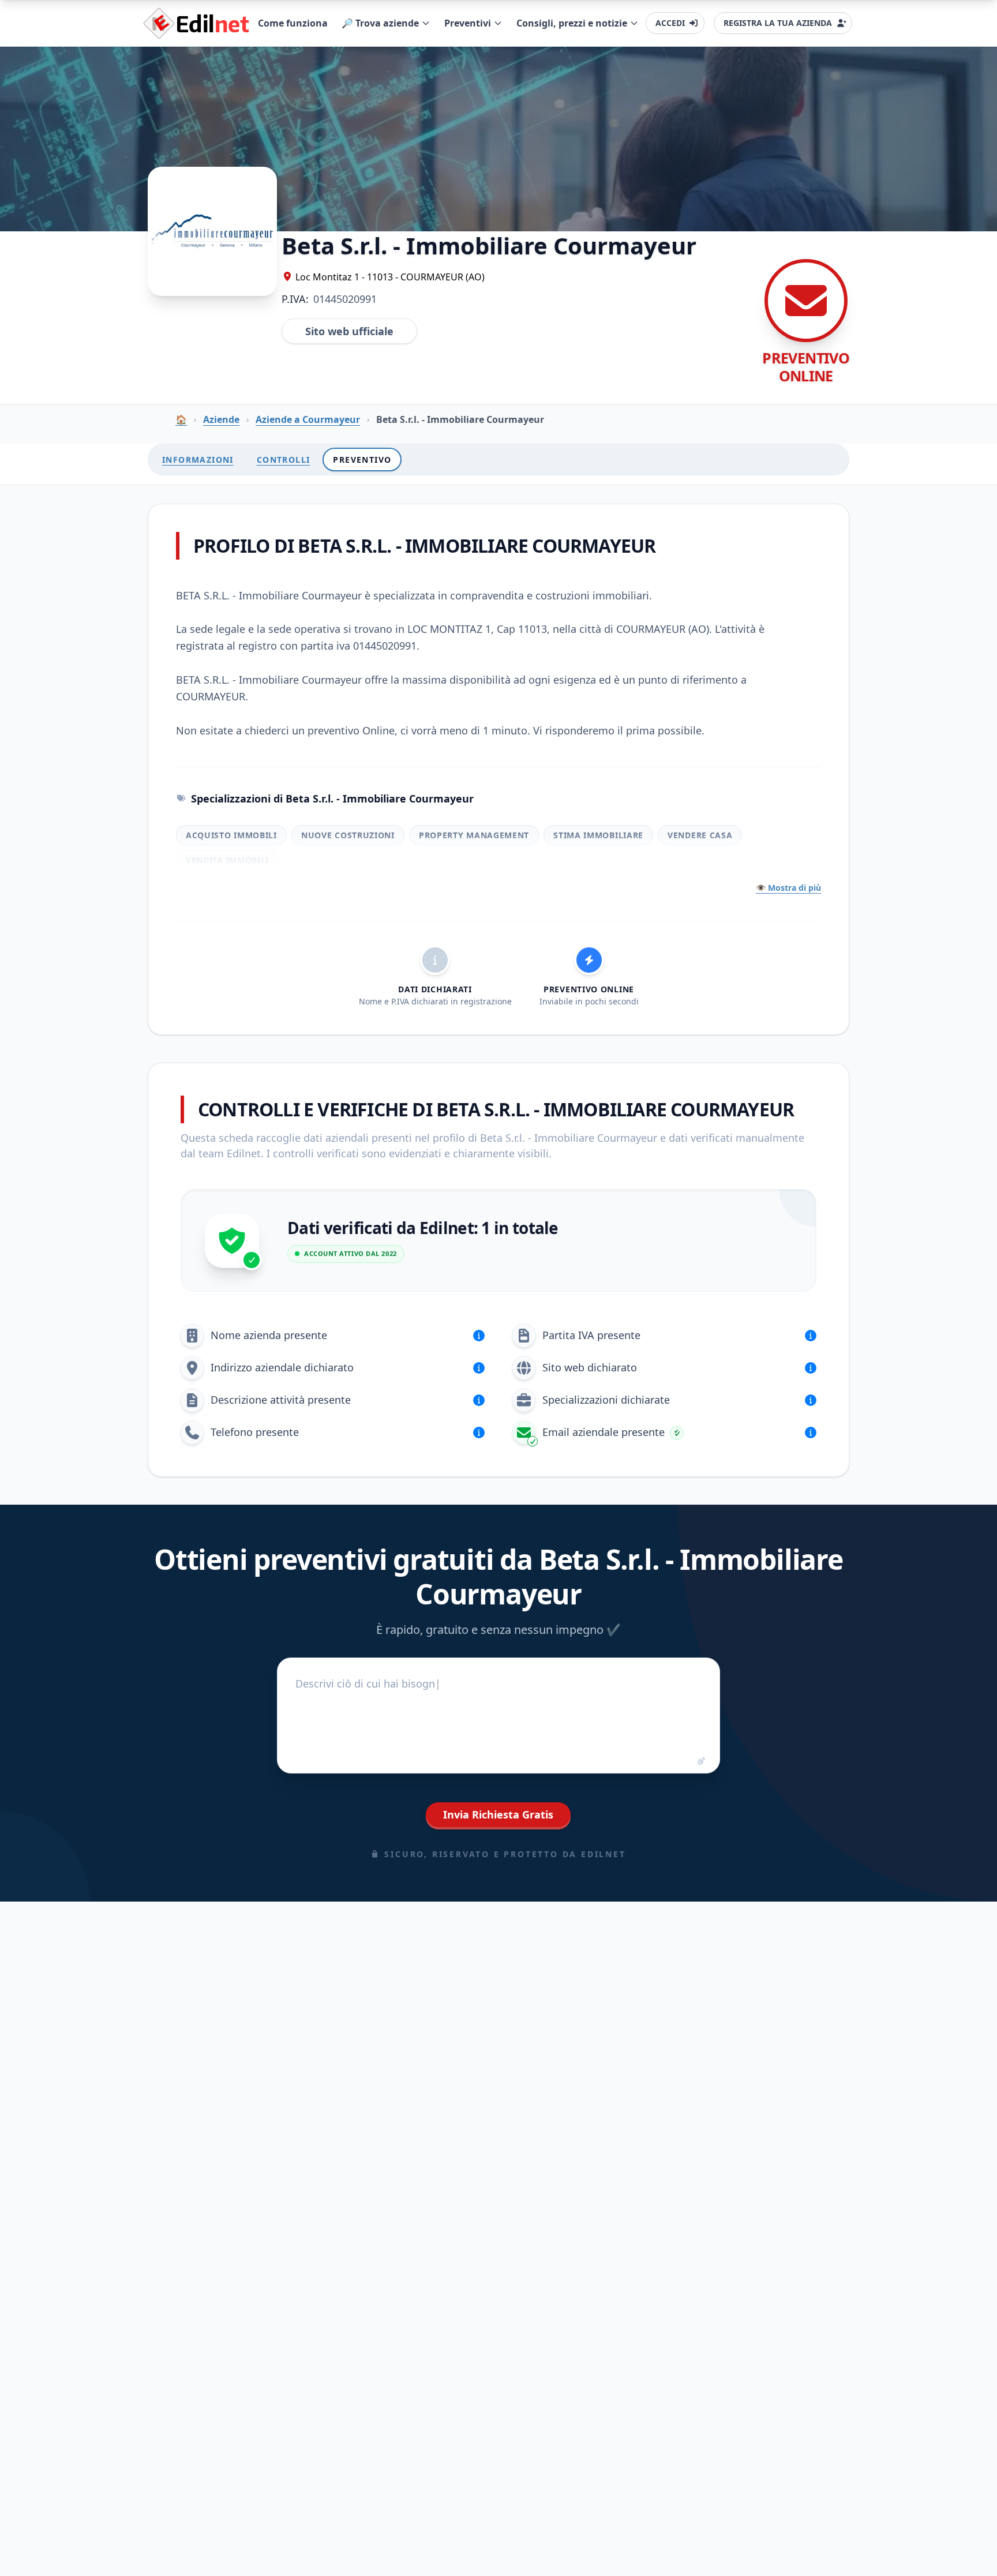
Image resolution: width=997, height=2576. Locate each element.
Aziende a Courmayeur (308, 419)
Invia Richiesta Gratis (498, 1814)
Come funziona (293, 23)
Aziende (221, 419)
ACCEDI (670, 23)
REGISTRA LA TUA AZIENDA (778, 23)
